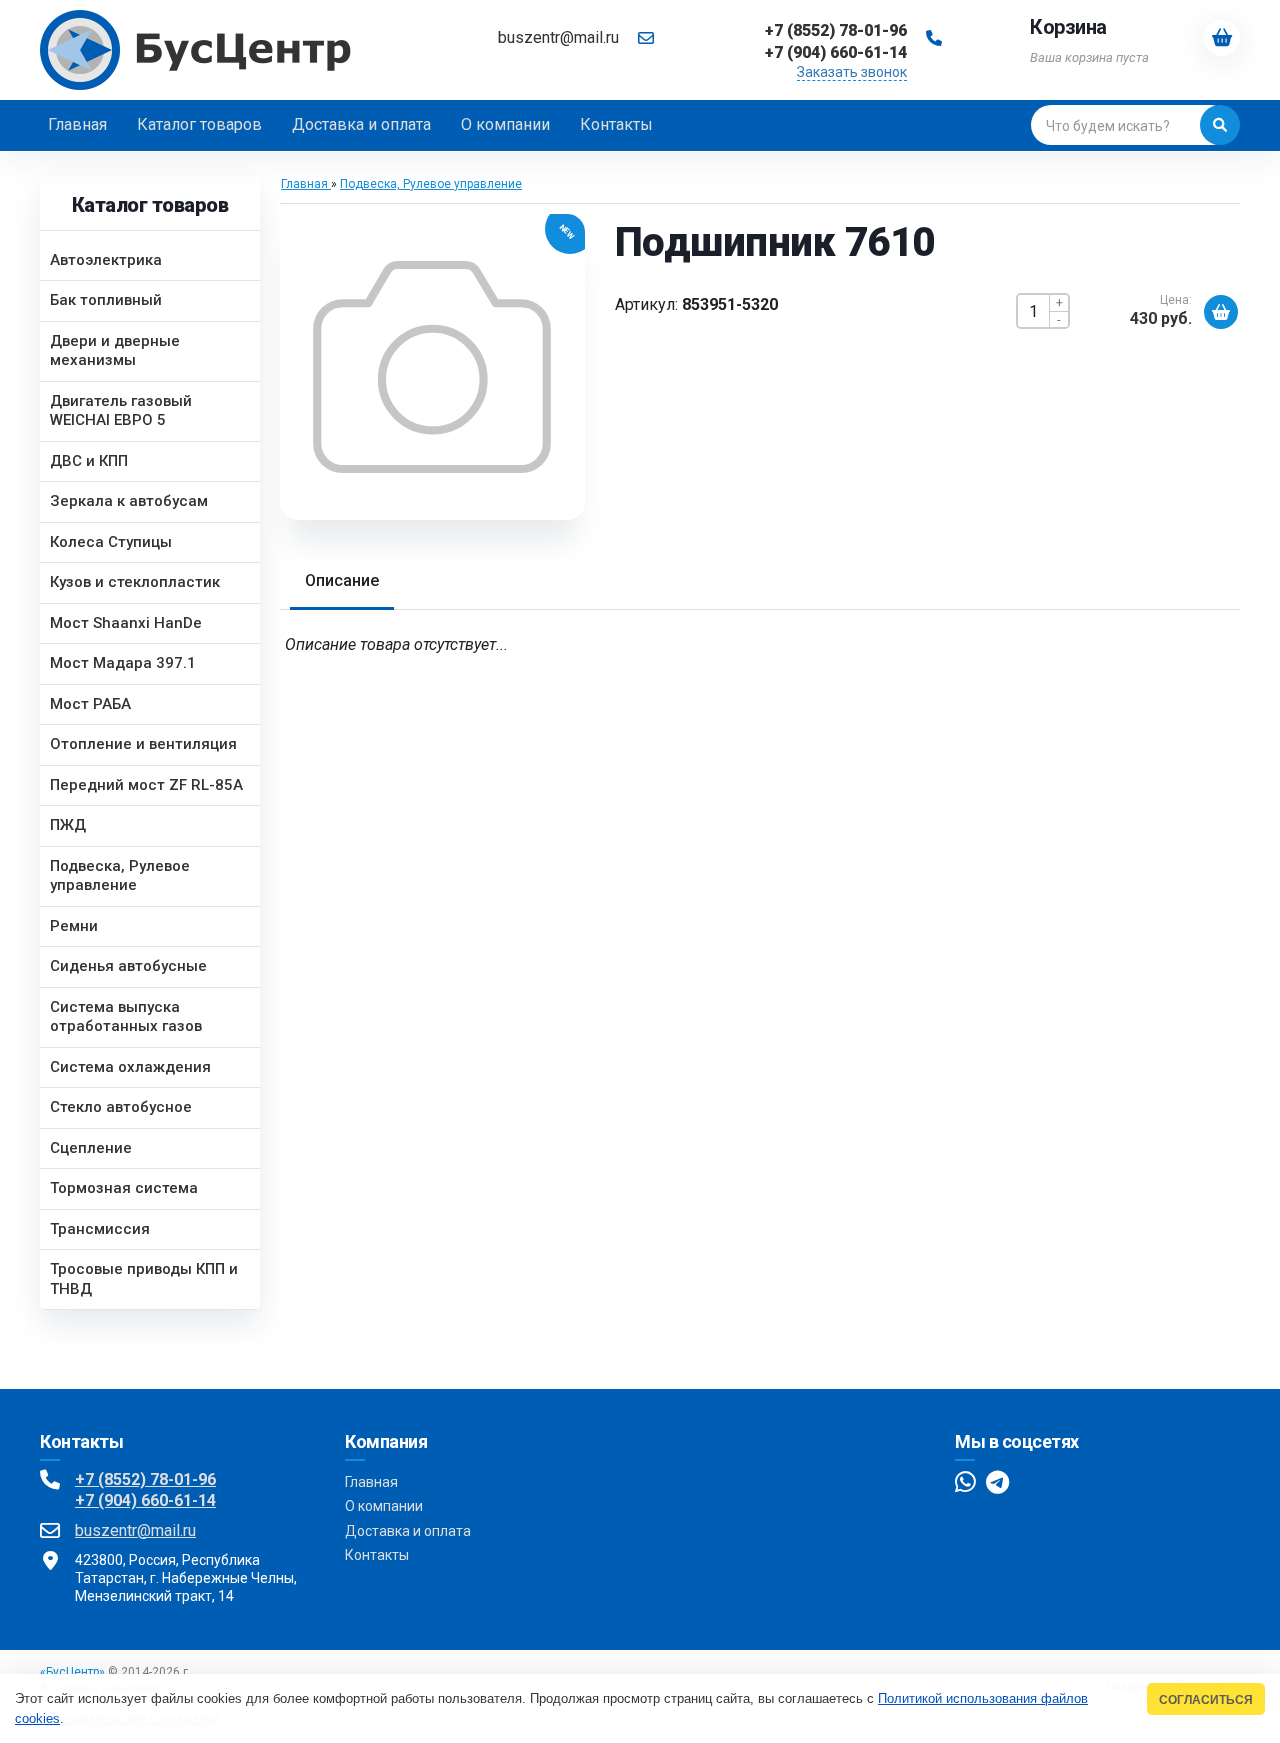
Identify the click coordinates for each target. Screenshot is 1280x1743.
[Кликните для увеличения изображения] (432, 367)
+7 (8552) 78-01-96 (145, 1479)
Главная (371, 1482)
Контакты (377, 1555)
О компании (384, 1506)
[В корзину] (1221, 312)
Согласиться (1206, 1699)
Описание (342, 580)
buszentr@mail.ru (558, 37)
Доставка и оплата (408, 1531)
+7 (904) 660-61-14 (145, 1500)
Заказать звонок (852, 72)
